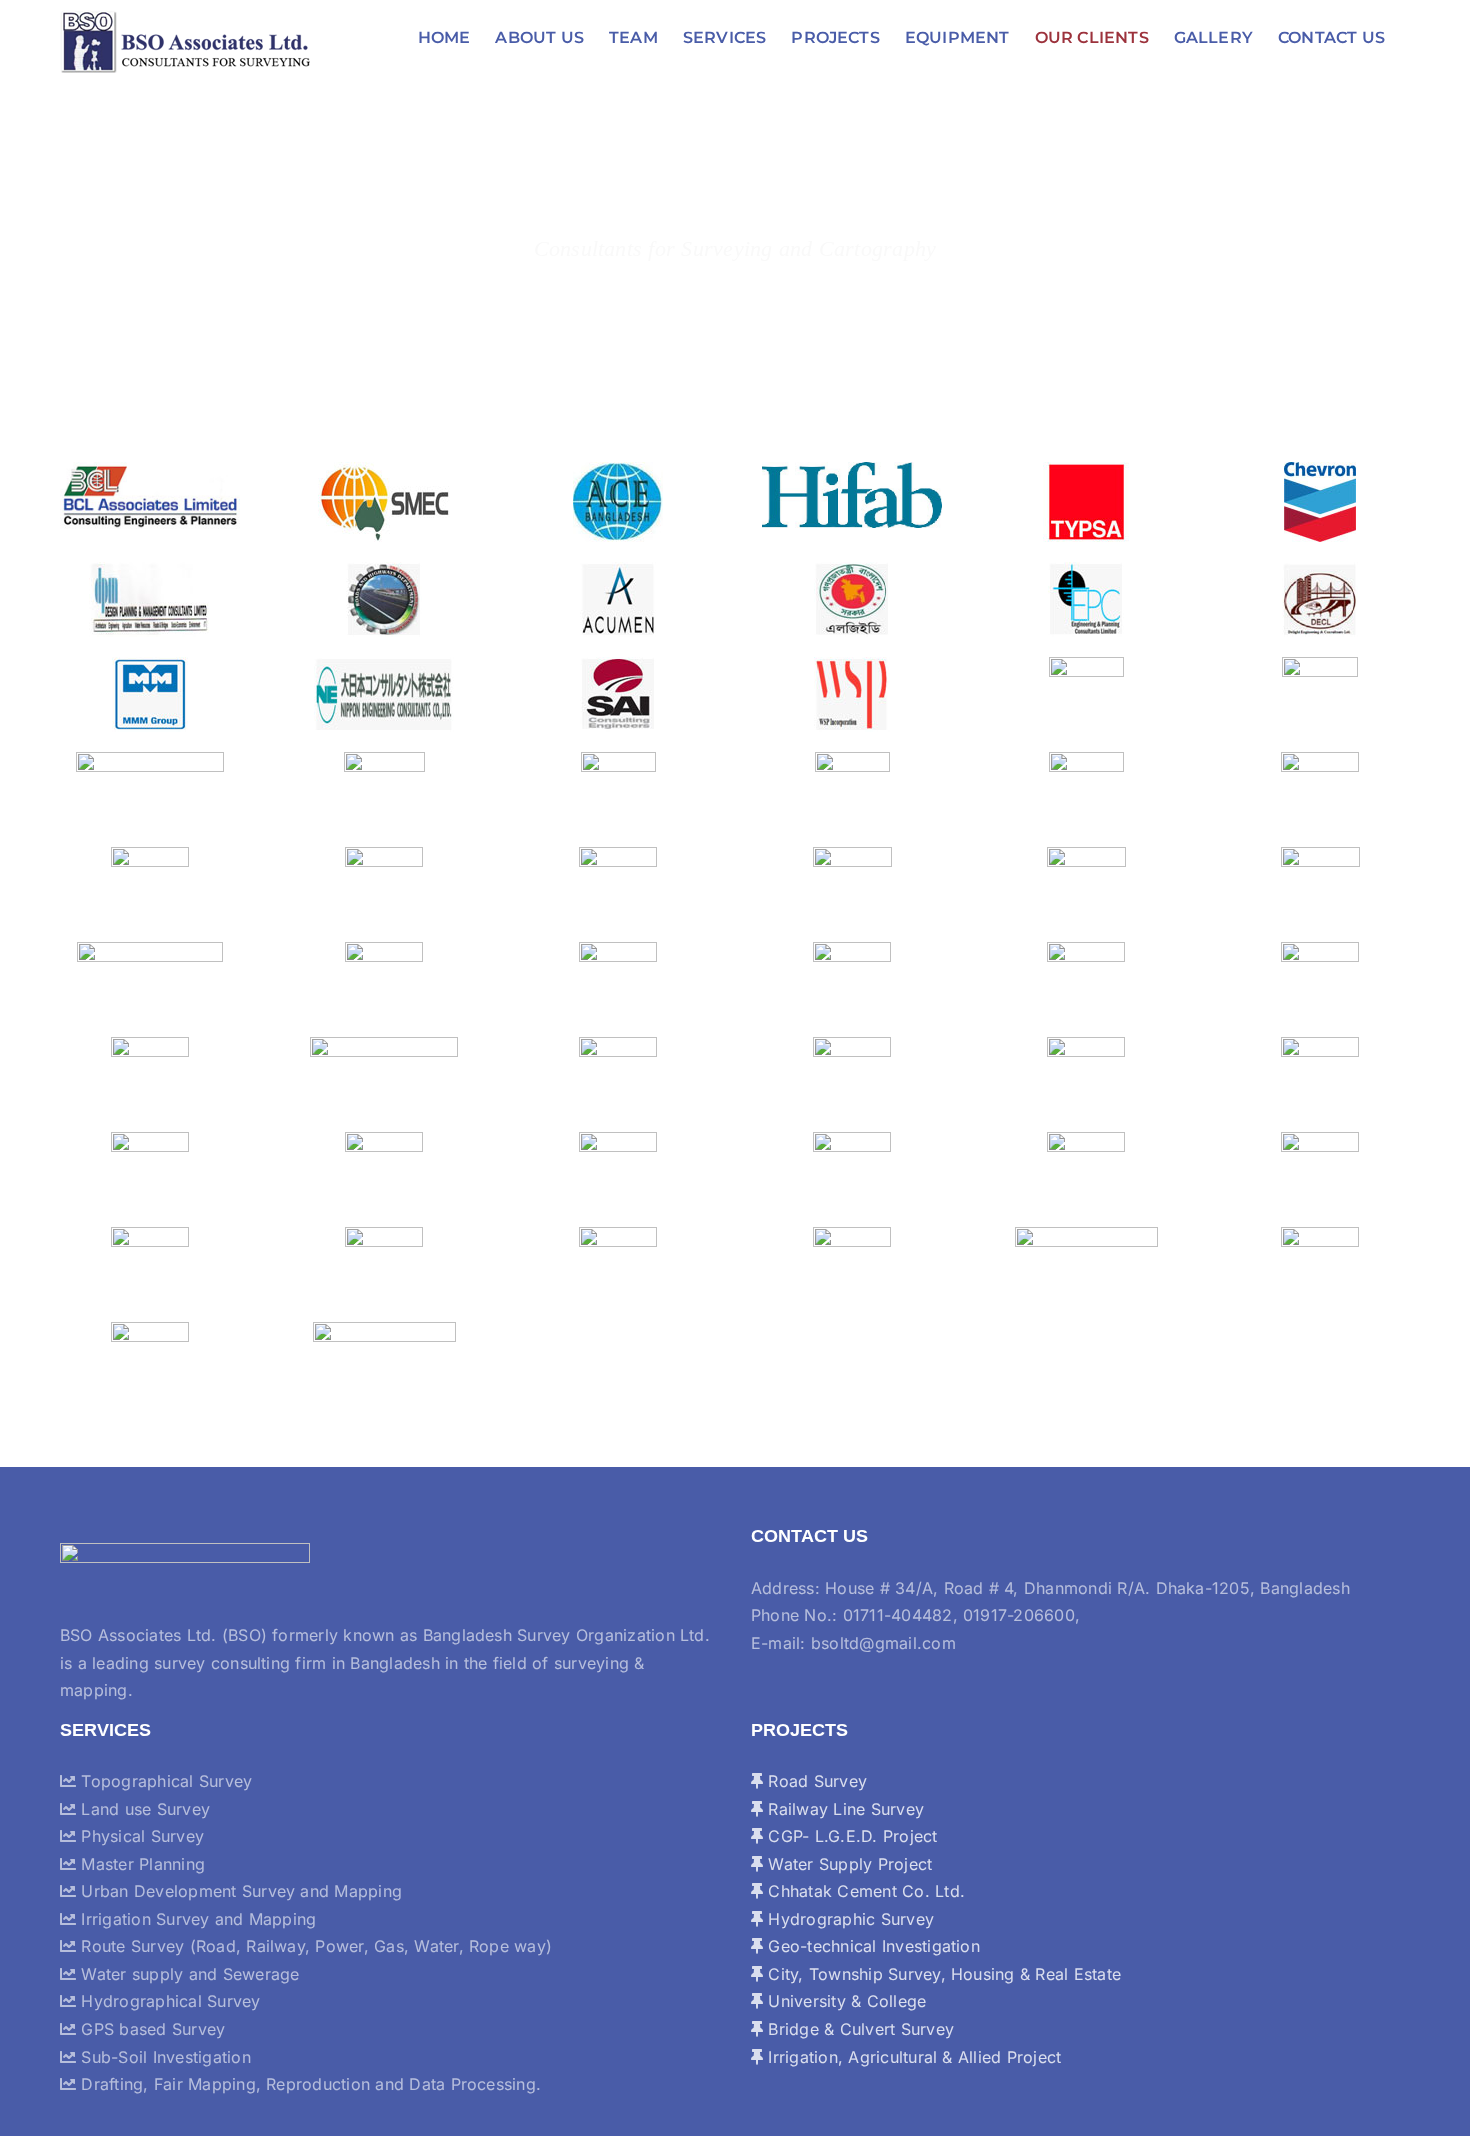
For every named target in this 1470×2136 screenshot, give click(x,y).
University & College (844, 2001)
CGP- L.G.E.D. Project (850, 1836)
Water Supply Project (847, 1864)
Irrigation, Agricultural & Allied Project (912, 2057)
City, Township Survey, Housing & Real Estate (942, 1974)
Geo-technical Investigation (871, 1946)
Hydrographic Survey (848, 1919)
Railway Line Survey (843, 1809)
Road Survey (815, 1781)
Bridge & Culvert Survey (858, 2029)
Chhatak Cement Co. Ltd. (864, 1891)
